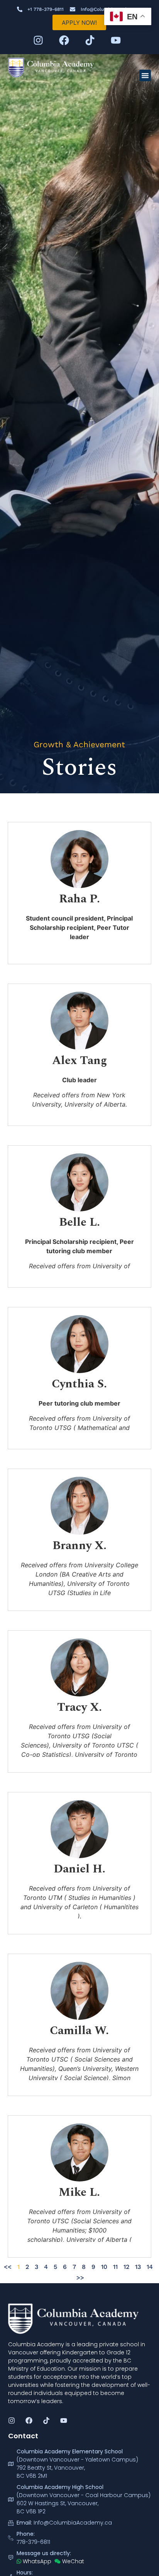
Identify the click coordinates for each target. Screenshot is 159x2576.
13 (138, 2267)
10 (104, 2267)
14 (150, 2267)
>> (80, 2278)
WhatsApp (36, 2561)
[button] (145, 75)
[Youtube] (116, 40)
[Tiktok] (90, 40)
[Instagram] (38, 40)
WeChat (72, 2561)
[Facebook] (64, 40)
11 (115, 2267)
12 (126, 2267)
